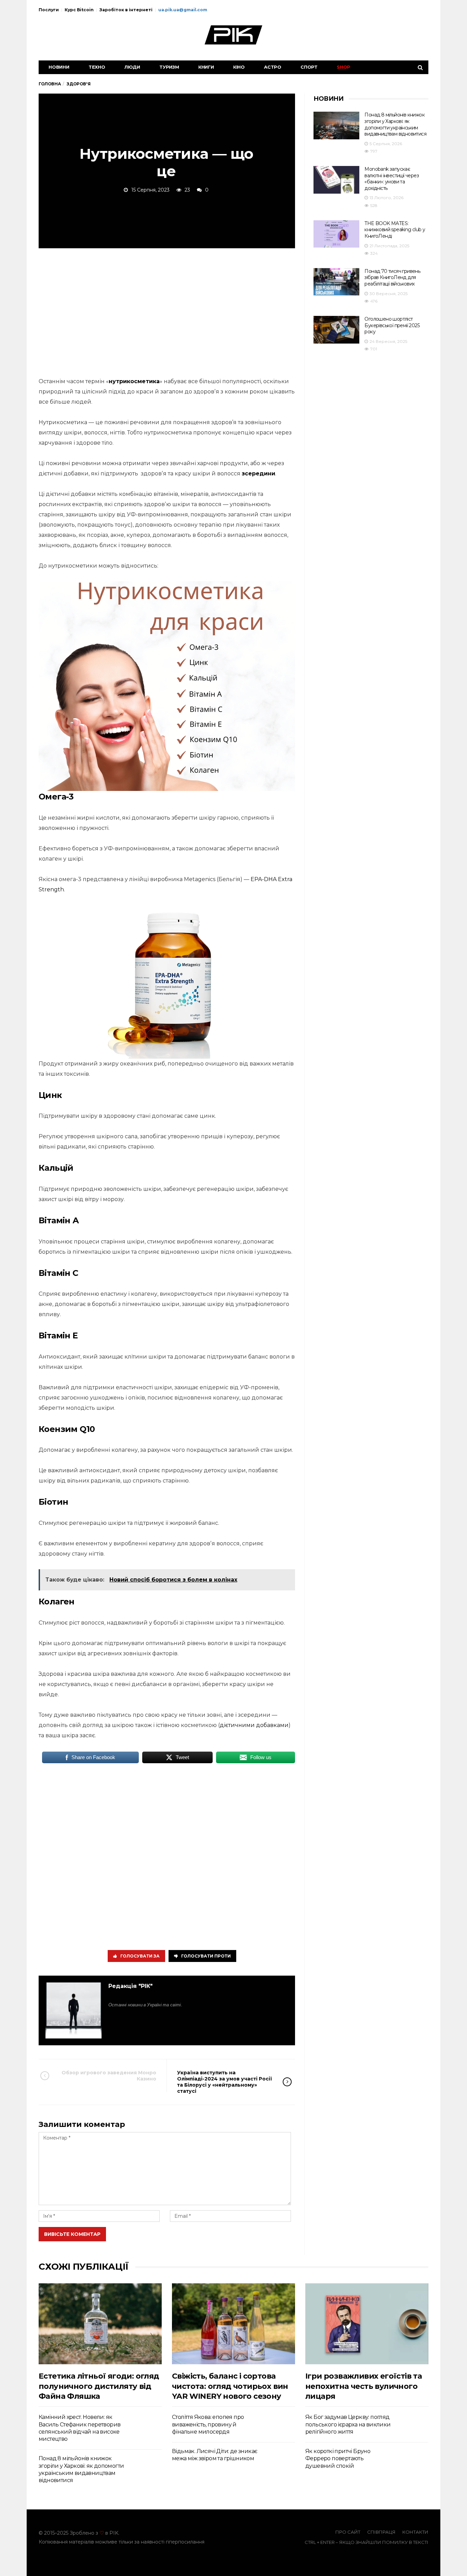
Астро (273, 67)
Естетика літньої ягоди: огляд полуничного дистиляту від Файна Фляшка (99, 2386)
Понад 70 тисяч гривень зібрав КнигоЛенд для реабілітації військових (392, 277)
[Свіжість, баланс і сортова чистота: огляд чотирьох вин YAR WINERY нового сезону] (233, 2324)
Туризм (169, 67)
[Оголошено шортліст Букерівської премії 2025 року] (336, 330)
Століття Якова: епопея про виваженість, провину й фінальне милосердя (208, 2424)
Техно (97, 67)
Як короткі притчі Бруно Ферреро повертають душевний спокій (338, 2459)
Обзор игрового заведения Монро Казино (109, 2076)
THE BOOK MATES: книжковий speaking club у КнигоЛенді (395, 230)
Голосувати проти (206, 1956)
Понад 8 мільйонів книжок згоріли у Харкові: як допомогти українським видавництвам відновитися (395, 124)
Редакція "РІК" (130, 1986)
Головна (50, 84)
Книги (206, 67)
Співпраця (381, 2532)
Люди (132, 67)
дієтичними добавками (254, 1725)
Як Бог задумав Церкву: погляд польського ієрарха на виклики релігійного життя (348, 2424)
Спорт (309, 67)
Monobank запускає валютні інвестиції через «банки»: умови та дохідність (392, 179)
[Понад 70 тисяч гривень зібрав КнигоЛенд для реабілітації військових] (336, 282)
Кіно (239, 67)
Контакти (415, 2532)
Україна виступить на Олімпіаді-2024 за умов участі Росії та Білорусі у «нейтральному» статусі (225, 2082)
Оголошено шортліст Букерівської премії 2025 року (392, 325)
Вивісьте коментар (72, 2234)
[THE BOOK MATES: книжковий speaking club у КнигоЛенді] (336, 234)
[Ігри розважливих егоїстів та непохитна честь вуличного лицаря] (367, 2324)
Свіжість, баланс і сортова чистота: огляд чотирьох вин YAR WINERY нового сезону (230, 2386)
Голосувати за (140, 1956)
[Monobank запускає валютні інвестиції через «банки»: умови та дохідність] (336, 180)
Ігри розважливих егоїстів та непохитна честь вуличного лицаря (364, 2386)
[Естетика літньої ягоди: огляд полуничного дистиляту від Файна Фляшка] (100, 2324)
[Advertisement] (167, 311)
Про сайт (348, 2532)
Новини (59, 67)
